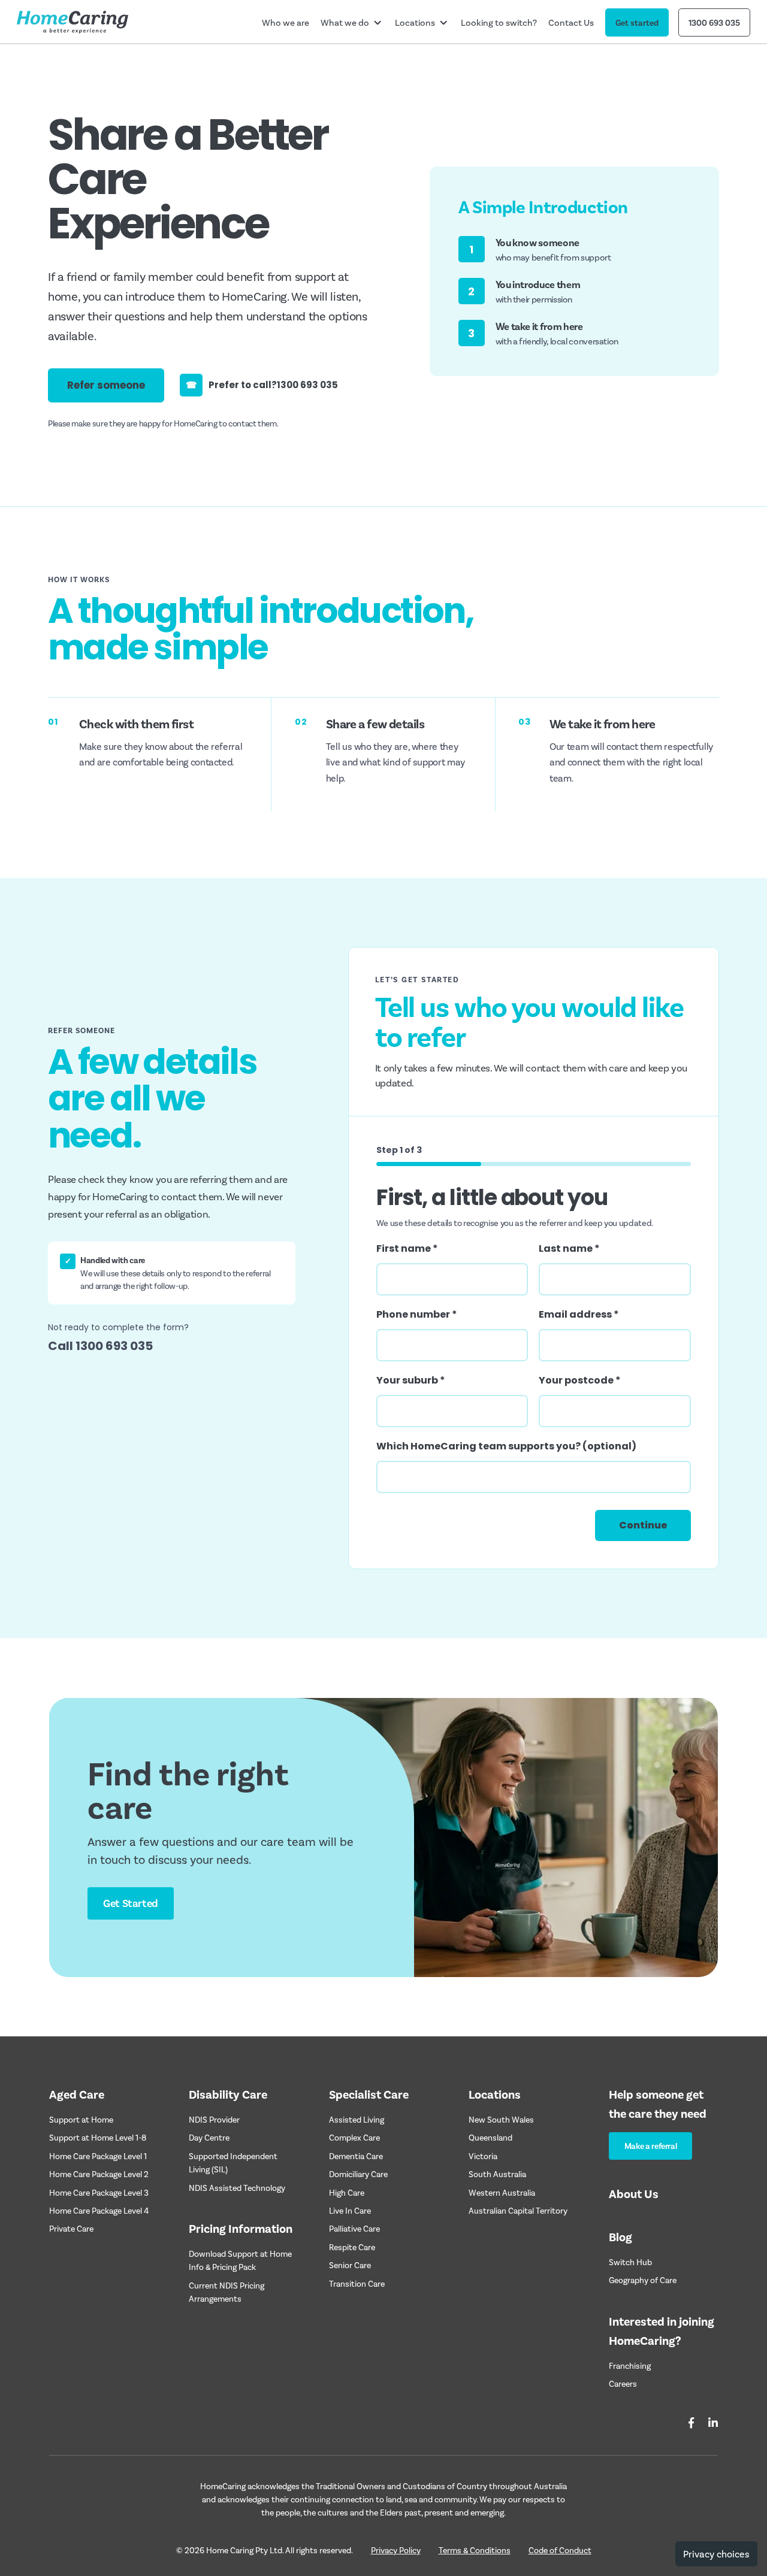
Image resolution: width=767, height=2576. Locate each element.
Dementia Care (356, 2156)
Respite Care (352, 2247)
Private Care (71, 2228)
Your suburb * (411, 1380)
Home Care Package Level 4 (99, 2210)
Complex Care (354, 2137)
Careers (623, 2383)
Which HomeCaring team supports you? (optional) (506, 1446)
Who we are (286, 22)
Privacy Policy (396, 2550)
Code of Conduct (560, 2550)
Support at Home (81, 2119)
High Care (347, 2192)
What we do (345, 22)
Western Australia (502, 2192)
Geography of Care (643, 2280)
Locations (415, 22)
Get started (637, 22)
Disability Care (228, 2094)
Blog (620, 2236)
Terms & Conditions (475, 2550)
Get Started (131, 1903)
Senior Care (350, 2265)
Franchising (630, 2365)
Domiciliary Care (358, 2174)
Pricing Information (241, 2228)
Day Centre (209, 2137)
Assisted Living (357, 2119)
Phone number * (417, 1314)
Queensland (490, 2137)
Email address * (579, 1314)
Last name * (569, 1248)
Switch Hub (630, 2262)
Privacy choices (716, 2554)
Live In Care (350, 2210)
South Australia (497, 2174)
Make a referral (651, 2146)
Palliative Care (354, 2228)
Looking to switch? (499, 22)
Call (100, 1346)
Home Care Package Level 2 (99, 2174)
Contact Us (571, 22)
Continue (643, 1525)
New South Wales (501, 2119)
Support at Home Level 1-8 (98, 2137)
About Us (634, 2193)
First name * (407, 1248)
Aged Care (77, 2094)
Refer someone (106, 385)
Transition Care (357, 2283)
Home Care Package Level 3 (99, 2192)
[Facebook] (691, 2423)
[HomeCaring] (73, 22)
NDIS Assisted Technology (237, 2188)
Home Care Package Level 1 (98, 2156)
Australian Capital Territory (518, 2210)
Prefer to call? (262, 385)
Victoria (483, 2156)
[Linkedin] (713, 2423)
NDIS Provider (214, 2119)
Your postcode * (580, 1380)
